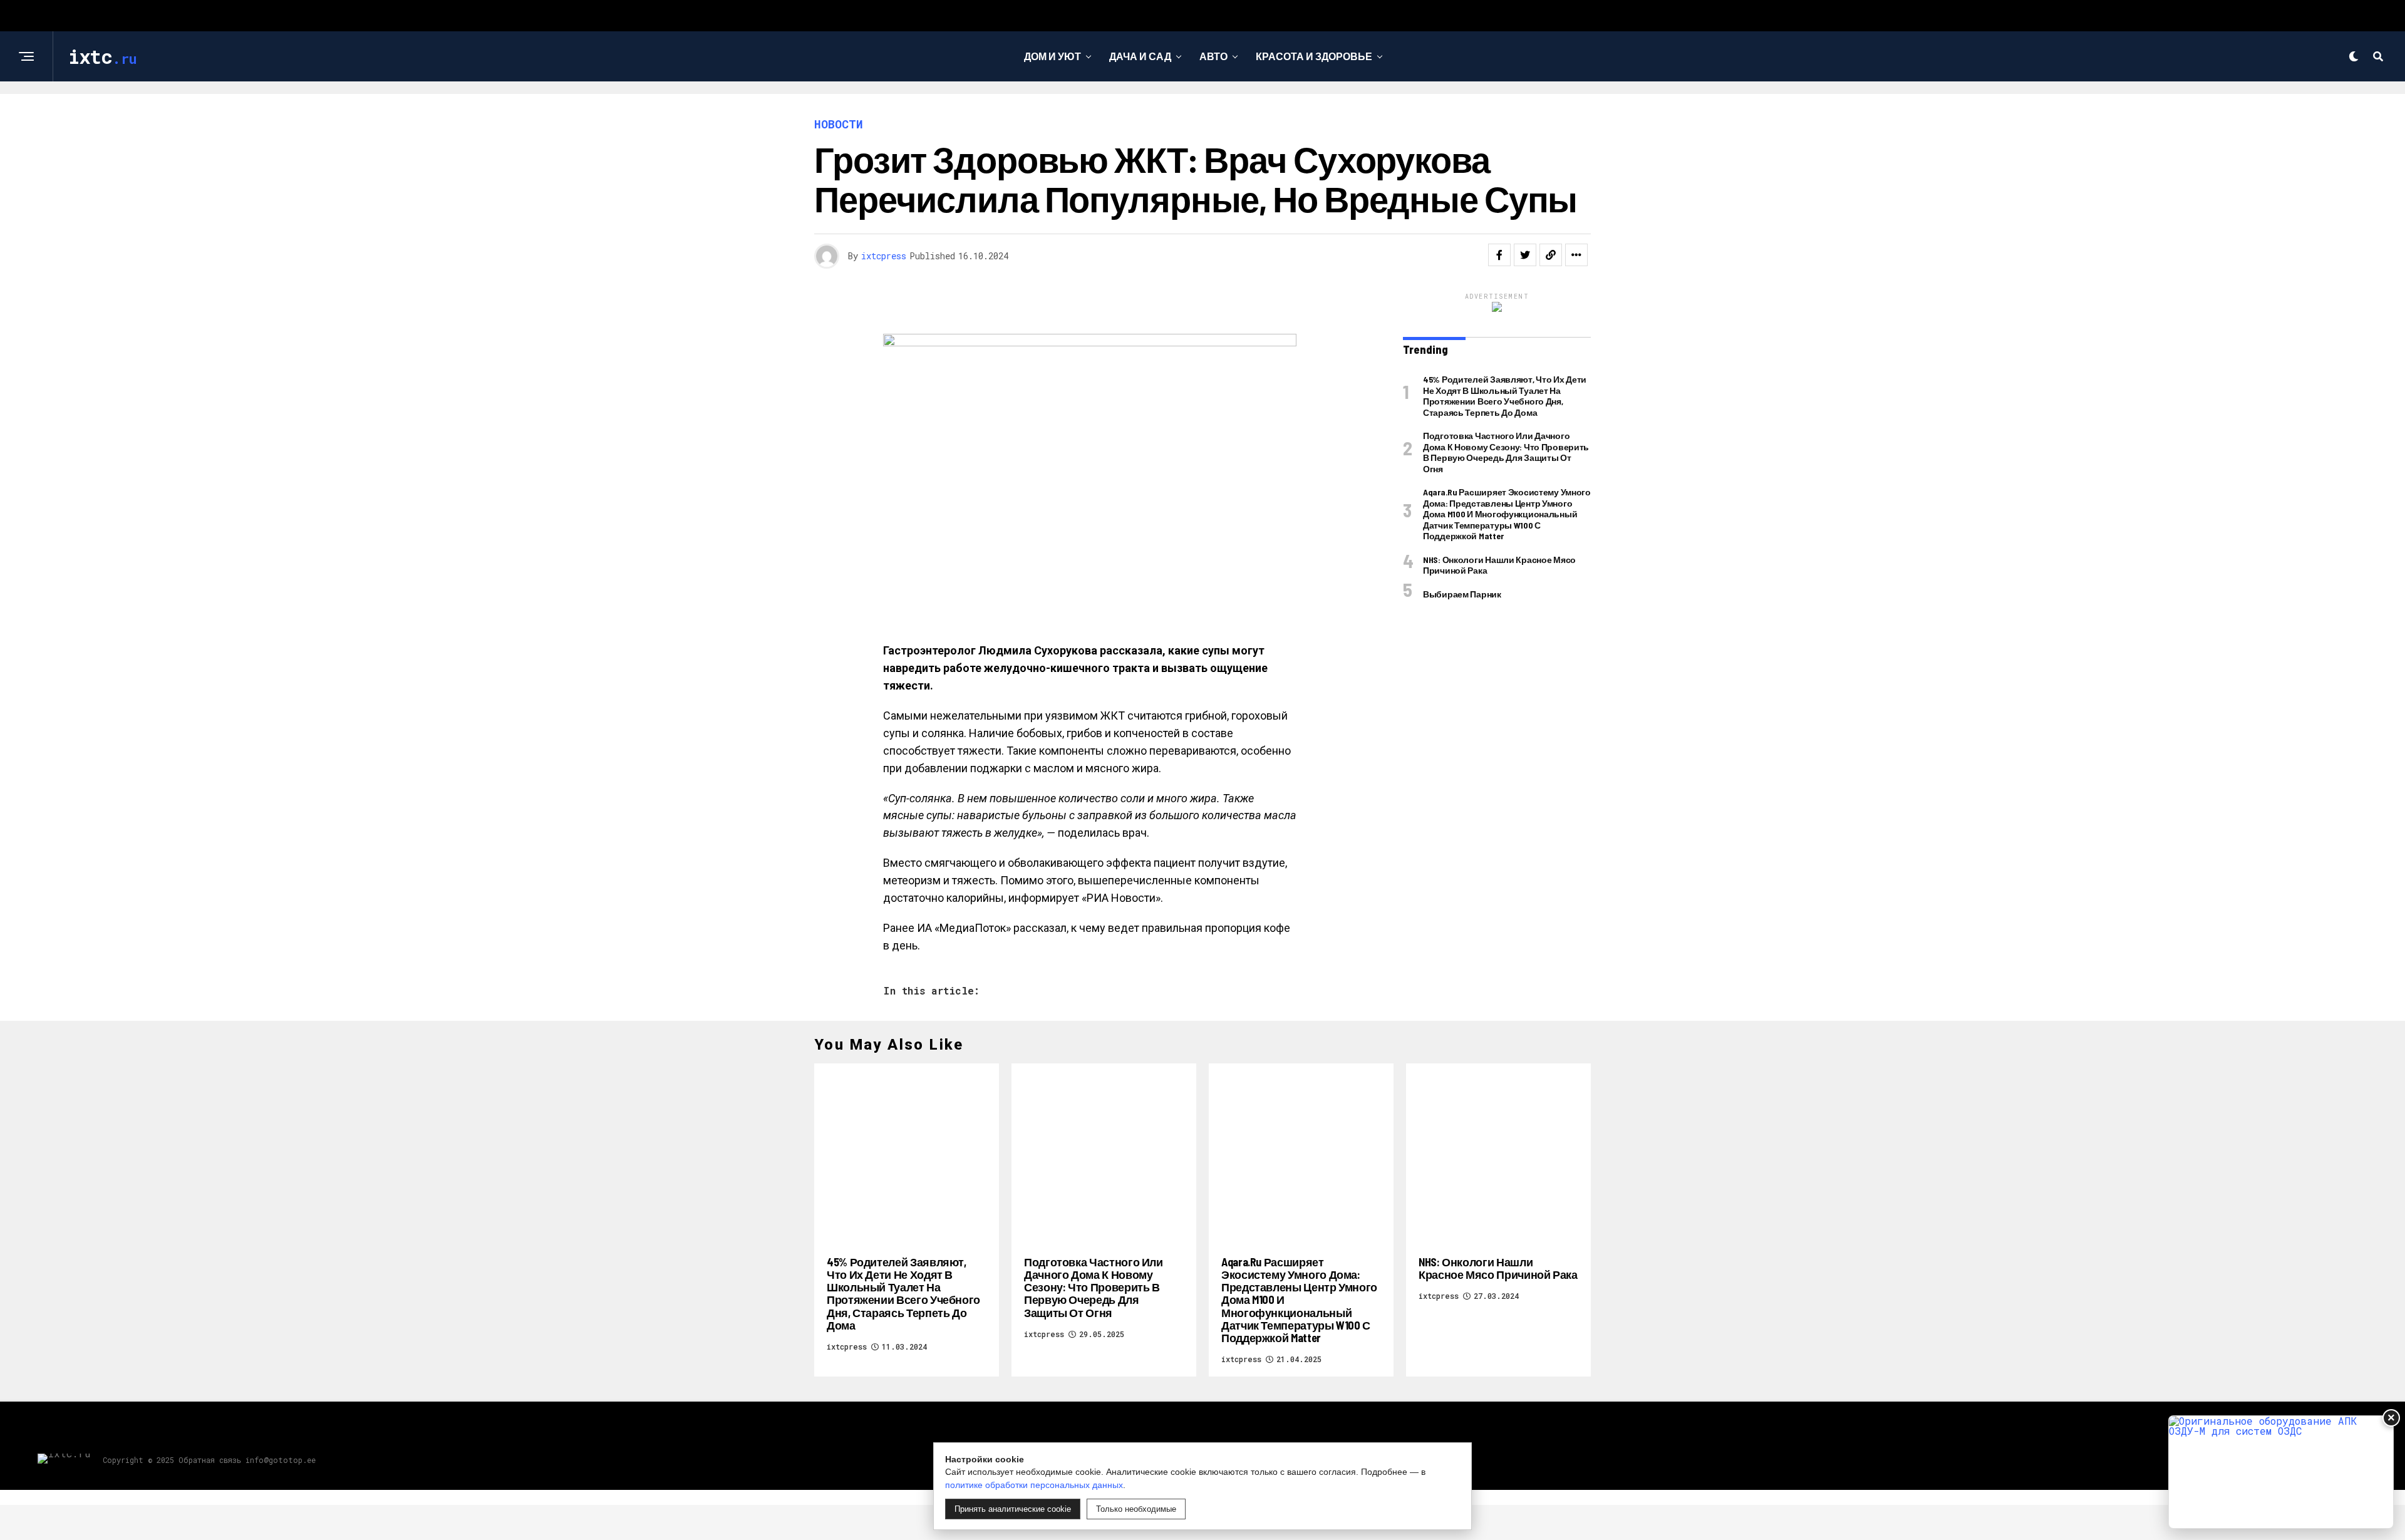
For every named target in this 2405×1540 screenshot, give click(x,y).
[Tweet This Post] (1525, 255)
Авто (1213, 56)
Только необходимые (1136, 1509)
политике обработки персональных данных (1034, 1485)
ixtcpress (884, 256)
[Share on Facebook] (1499, 255)
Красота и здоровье (1314, 56)
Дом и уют (1053, 56)
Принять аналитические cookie (1013, 1509)
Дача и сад (1140, 56)
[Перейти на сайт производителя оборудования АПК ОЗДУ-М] (2281, 1472)
